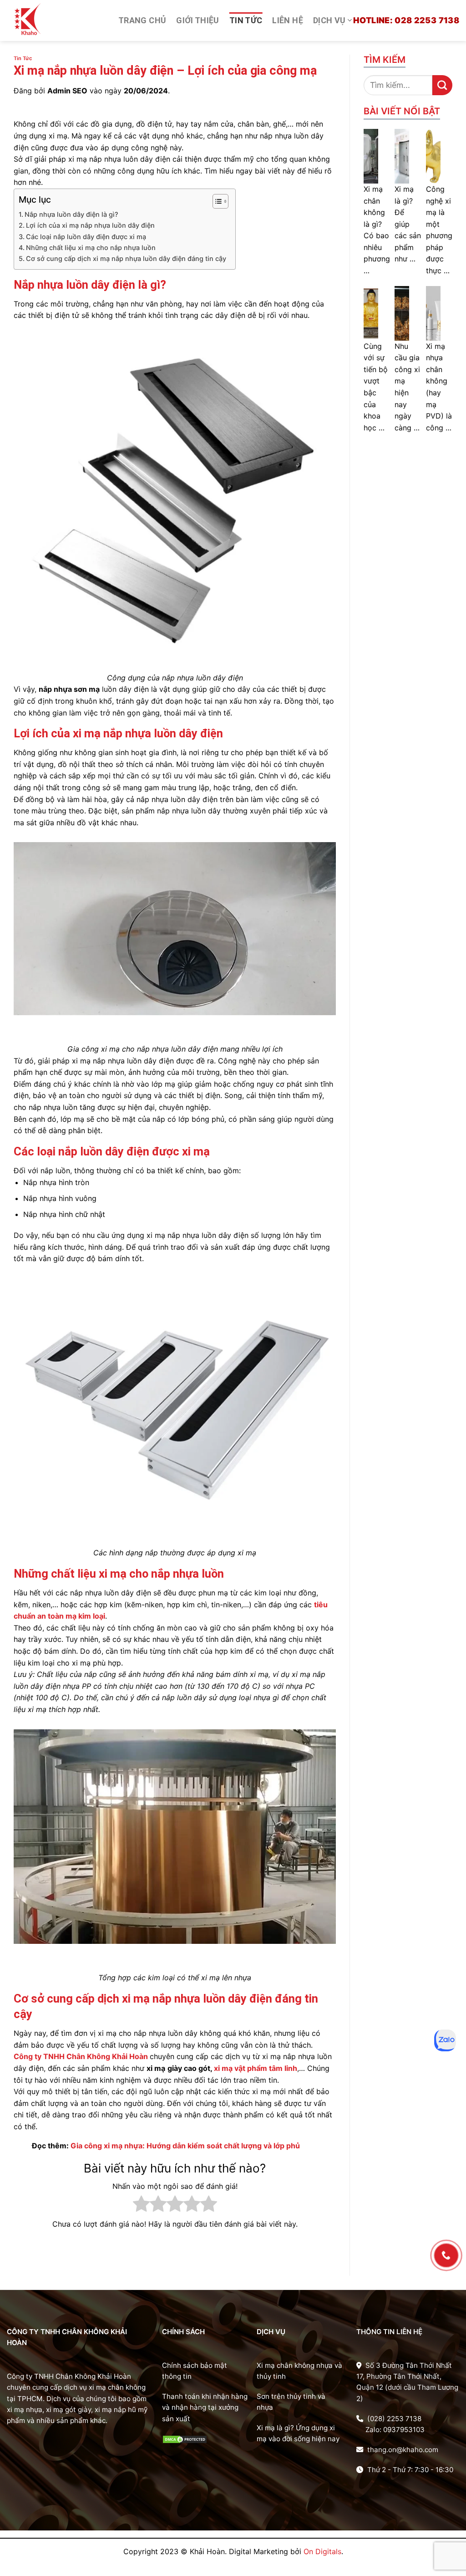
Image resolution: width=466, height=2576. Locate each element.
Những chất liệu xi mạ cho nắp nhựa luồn (91, 248)
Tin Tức (246, 20)
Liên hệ (288, 20)
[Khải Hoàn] (56, 21)
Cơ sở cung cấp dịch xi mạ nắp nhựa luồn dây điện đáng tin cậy (126, 258)
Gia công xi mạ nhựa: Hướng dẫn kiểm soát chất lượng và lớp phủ (185, 2146)
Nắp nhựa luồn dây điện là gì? (71, 214)
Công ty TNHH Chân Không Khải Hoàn (81, 2056)
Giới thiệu (198, 20)
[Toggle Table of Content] (216, 201)
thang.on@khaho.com (402, 2450)
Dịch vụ (329, 20)
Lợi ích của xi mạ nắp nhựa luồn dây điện (90, 225)
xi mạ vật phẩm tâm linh (256, 2068)
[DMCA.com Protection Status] (185, 2439)
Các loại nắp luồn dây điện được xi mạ (86, 237)
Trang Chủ (142, 20)
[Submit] (442, 85)
